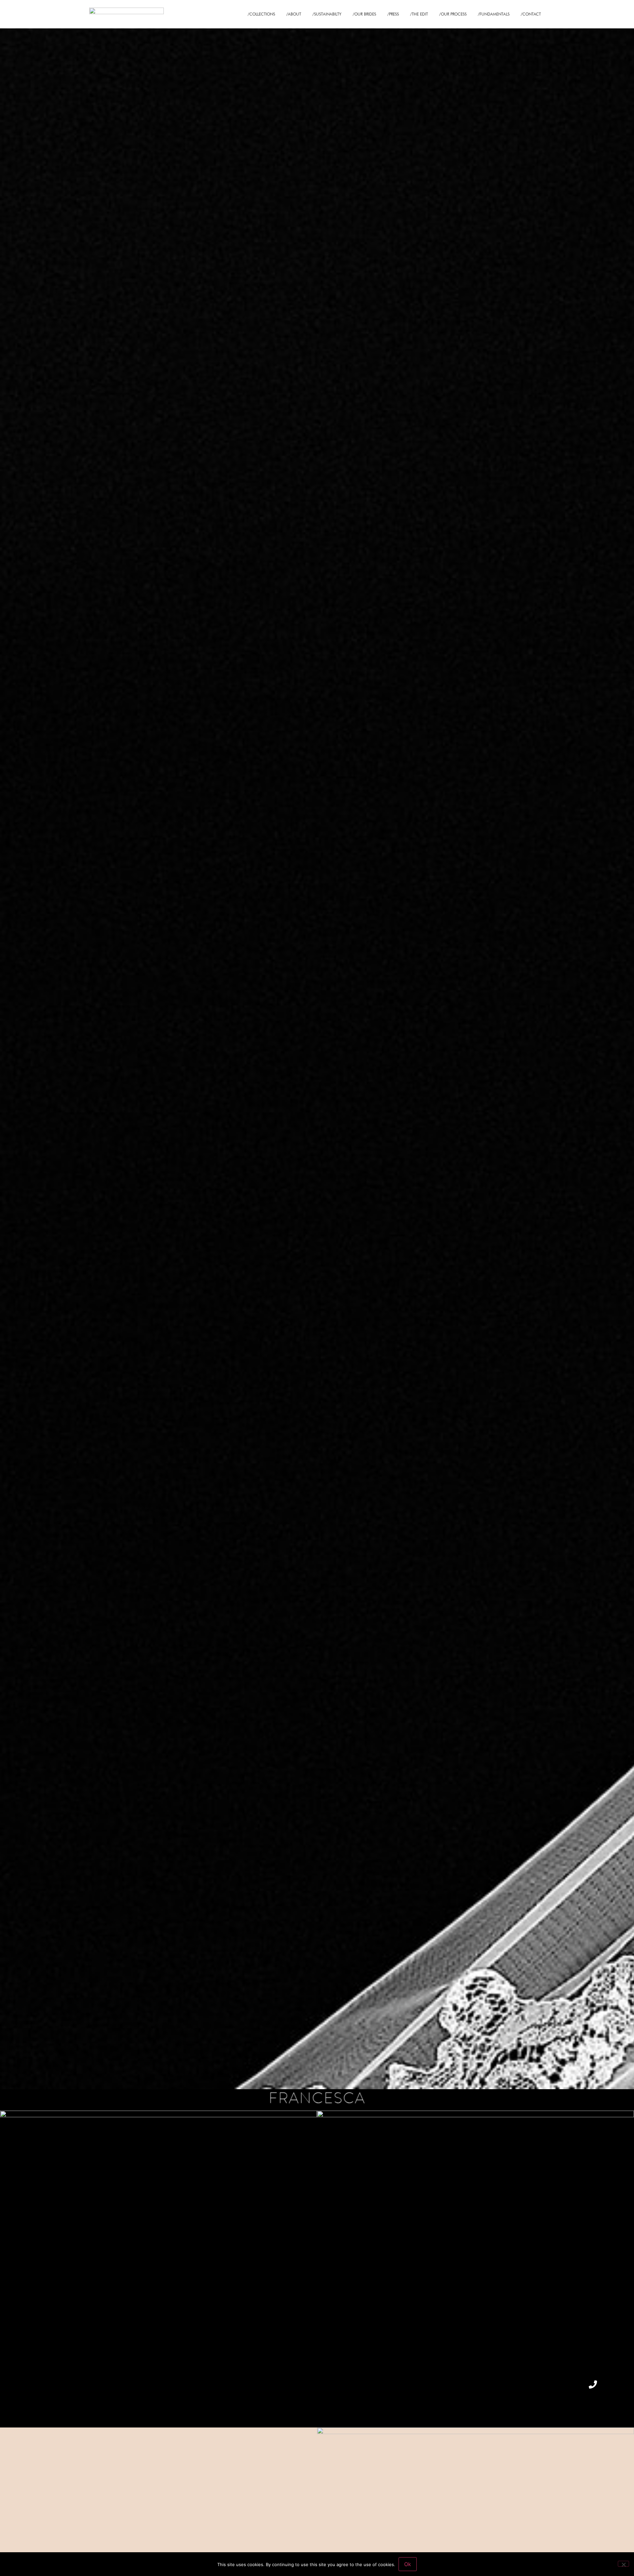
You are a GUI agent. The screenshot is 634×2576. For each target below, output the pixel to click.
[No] (623, 2564)
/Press (393, 14)
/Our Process (453, 14)
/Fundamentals (494, 14)
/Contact (531, 14)
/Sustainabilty (327, 14)
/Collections (261, 14)
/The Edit (419, 14)
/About (294, 14)
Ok (408, 2564)
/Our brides (364, 14)
